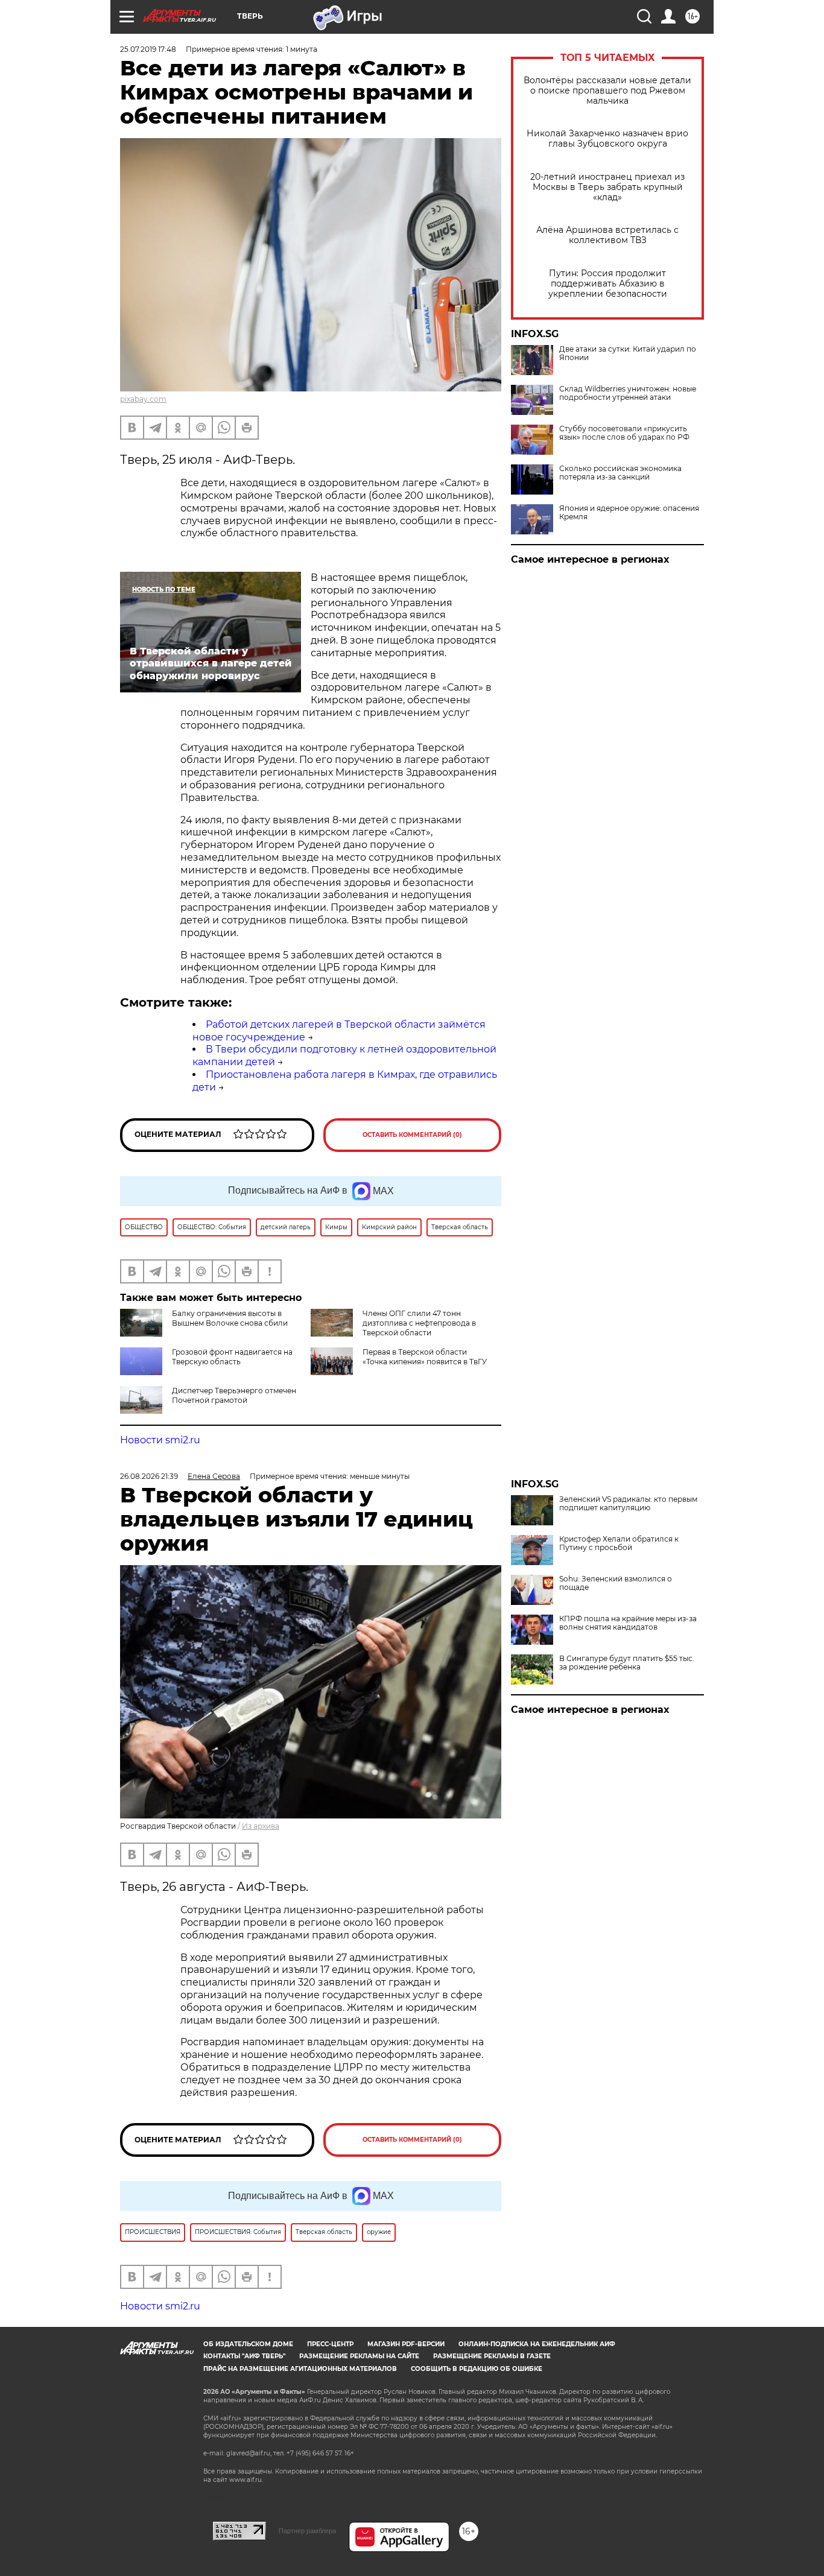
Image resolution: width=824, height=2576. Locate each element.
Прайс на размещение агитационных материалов (300, 2369)
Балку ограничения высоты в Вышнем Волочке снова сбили (230, 1318)
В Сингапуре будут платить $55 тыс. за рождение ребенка (627, 1663)
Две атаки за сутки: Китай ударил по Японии (628, 353)
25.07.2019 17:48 (148, 49)
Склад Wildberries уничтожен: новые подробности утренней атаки (628, 393)
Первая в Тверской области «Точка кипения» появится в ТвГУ (425, 1357)
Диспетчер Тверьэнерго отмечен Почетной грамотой (234, 1395)
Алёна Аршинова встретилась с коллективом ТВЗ (607, 235)
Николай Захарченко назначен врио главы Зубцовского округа (607, 139)
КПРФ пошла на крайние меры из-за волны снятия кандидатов (628, 1623)
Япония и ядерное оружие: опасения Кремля (629, 513)
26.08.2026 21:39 (149, 1476)
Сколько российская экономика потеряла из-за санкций (620, 473)
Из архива (261, 1826)
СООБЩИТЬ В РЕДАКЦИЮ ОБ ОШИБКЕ (477, 2369)
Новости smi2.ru (160, 1440)
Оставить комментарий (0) (412, 1135)
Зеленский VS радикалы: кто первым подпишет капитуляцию (628, 1504)
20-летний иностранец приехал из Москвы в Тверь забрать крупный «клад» (607, 187)
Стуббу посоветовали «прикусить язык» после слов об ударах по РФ (624, 433)
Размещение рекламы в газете (492, 2356)
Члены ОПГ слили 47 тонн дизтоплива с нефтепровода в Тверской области (419, 1323)
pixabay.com (143, 399)
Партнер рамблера (307, 2531)
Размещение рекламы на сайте (359, 2356)
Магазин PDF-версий (406, 2344)
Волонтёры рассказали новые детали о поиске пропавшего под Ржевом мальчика (607, 91)
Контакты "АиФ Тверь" (244, 2356)
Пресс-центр (330, 2344)
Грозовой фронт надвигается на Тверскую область (232, 1357)
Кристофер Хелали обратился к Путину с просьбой (619, 1543)
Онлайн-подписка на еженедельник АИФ (537, 2344)
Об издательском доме (248, 2344)
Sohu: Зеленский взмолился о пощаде (616, 1583)
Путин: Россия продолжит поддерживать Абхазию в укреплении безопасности (608, 284)
